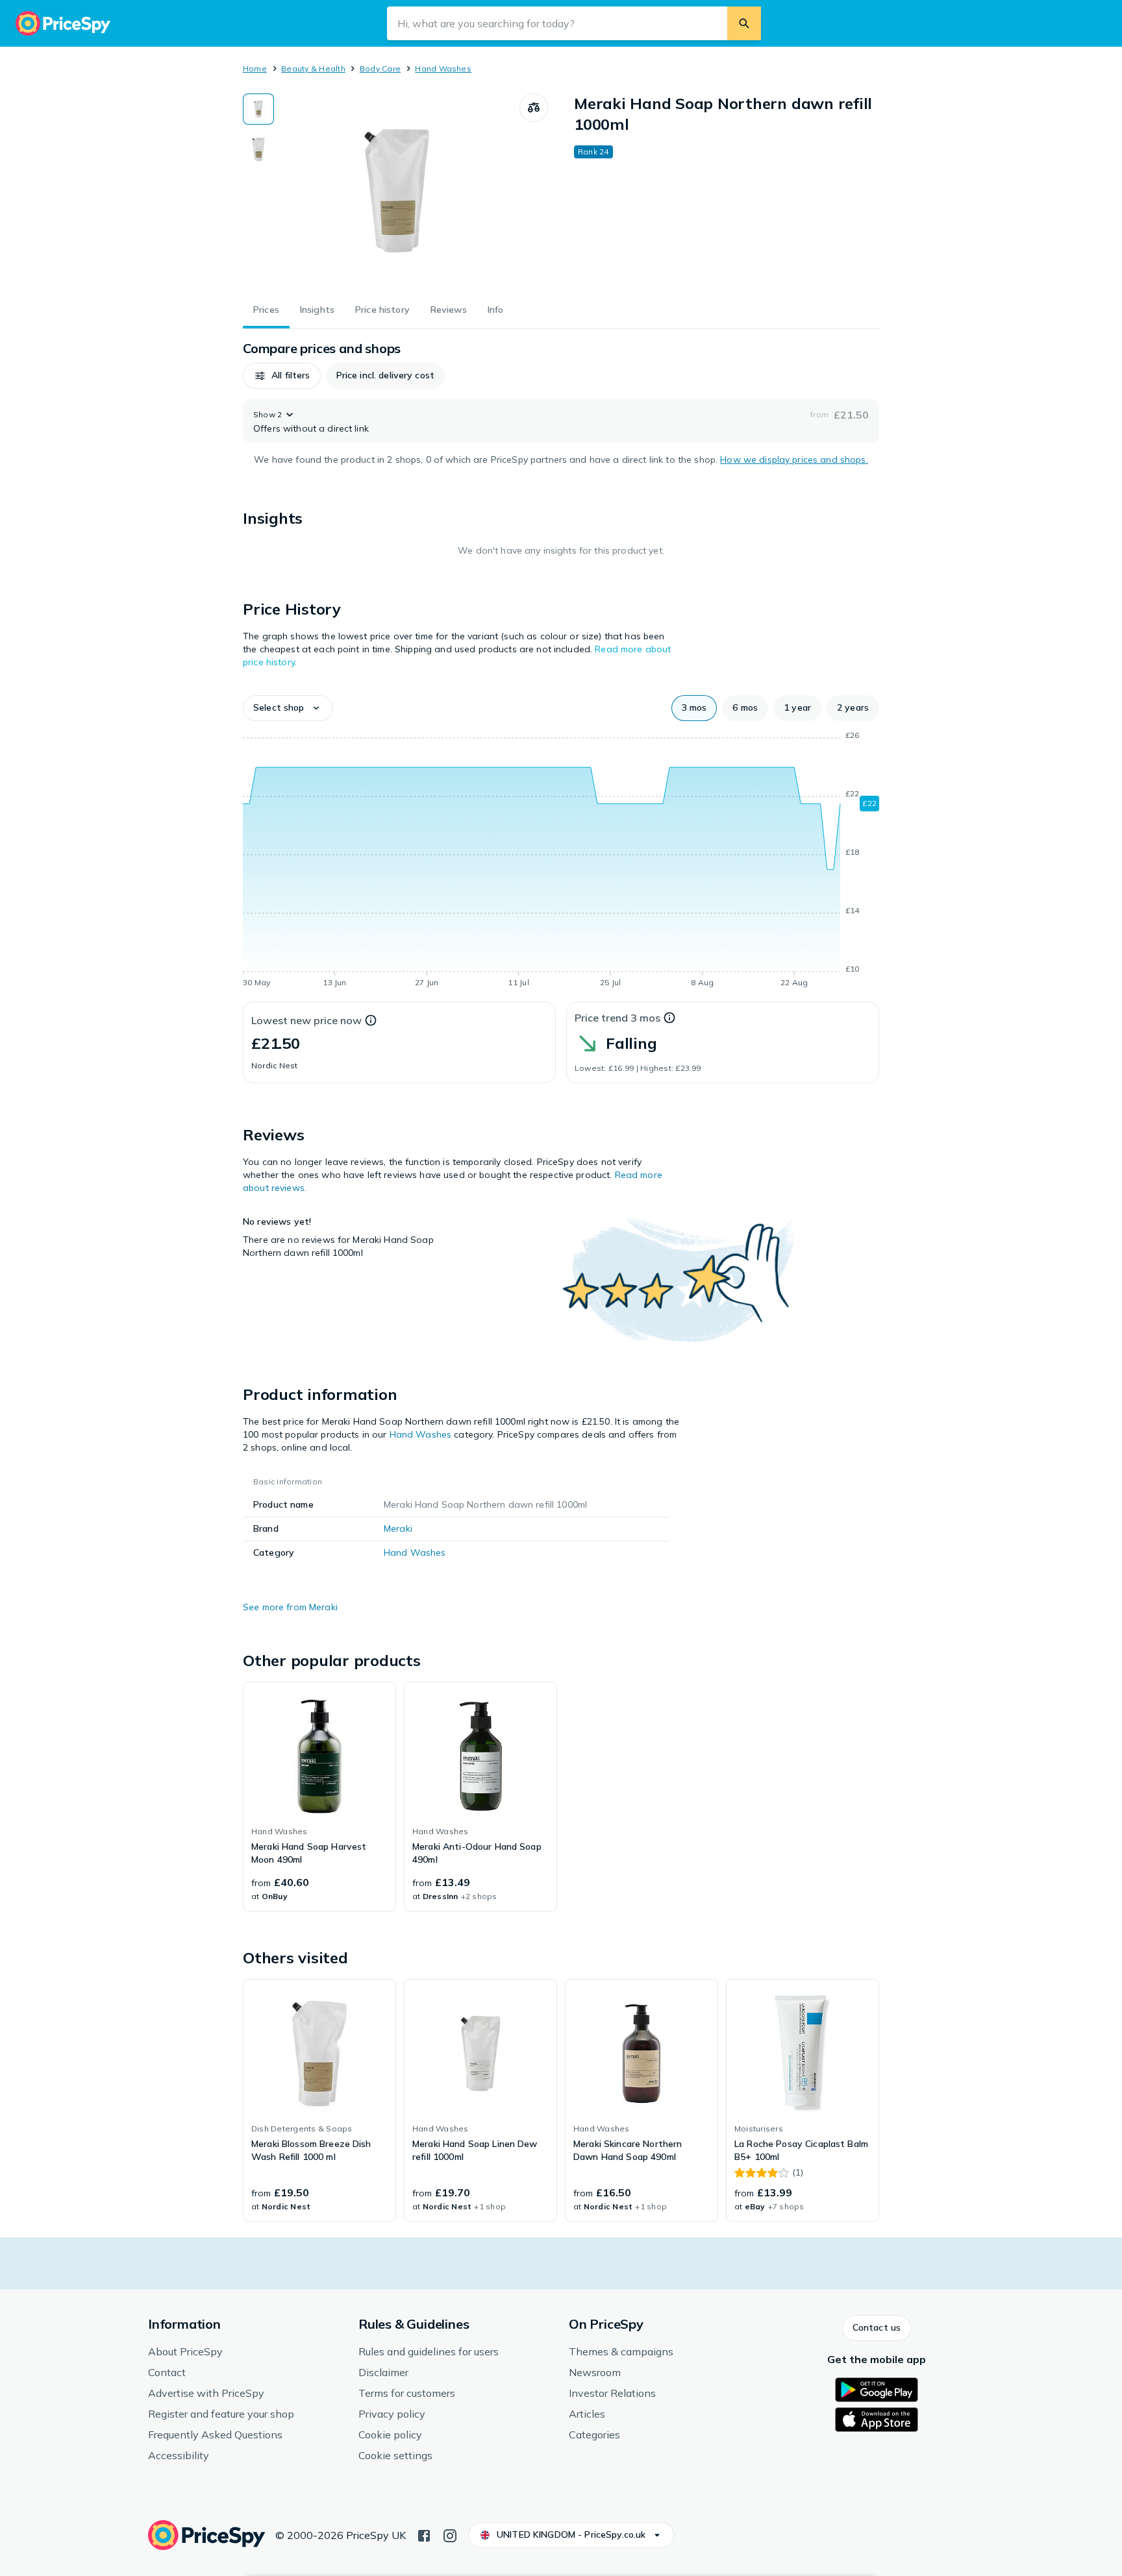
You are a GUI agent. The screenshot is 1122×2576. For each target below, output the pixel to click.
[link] (319, 1797)
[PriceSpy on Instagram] (450, 2534)
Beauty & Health (313, 68)
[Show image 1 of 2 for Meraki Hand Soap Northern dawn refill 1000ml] (258, 109)
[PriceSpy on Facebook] (424, 2534)
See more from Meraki (290, 1607)
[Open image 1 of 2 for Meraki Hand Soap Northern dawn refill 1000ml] (397, 191)
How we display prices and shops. (794, 460)
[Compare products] (534, 108)
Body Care (380, 68)
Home (255, 68)
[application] (561, 861)
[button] (282, 376)
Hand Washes (443, 68)
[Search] (744, 23)
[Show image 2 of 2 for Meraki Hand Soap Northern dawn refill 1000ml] (258, 149)
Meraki (398, 1528)
